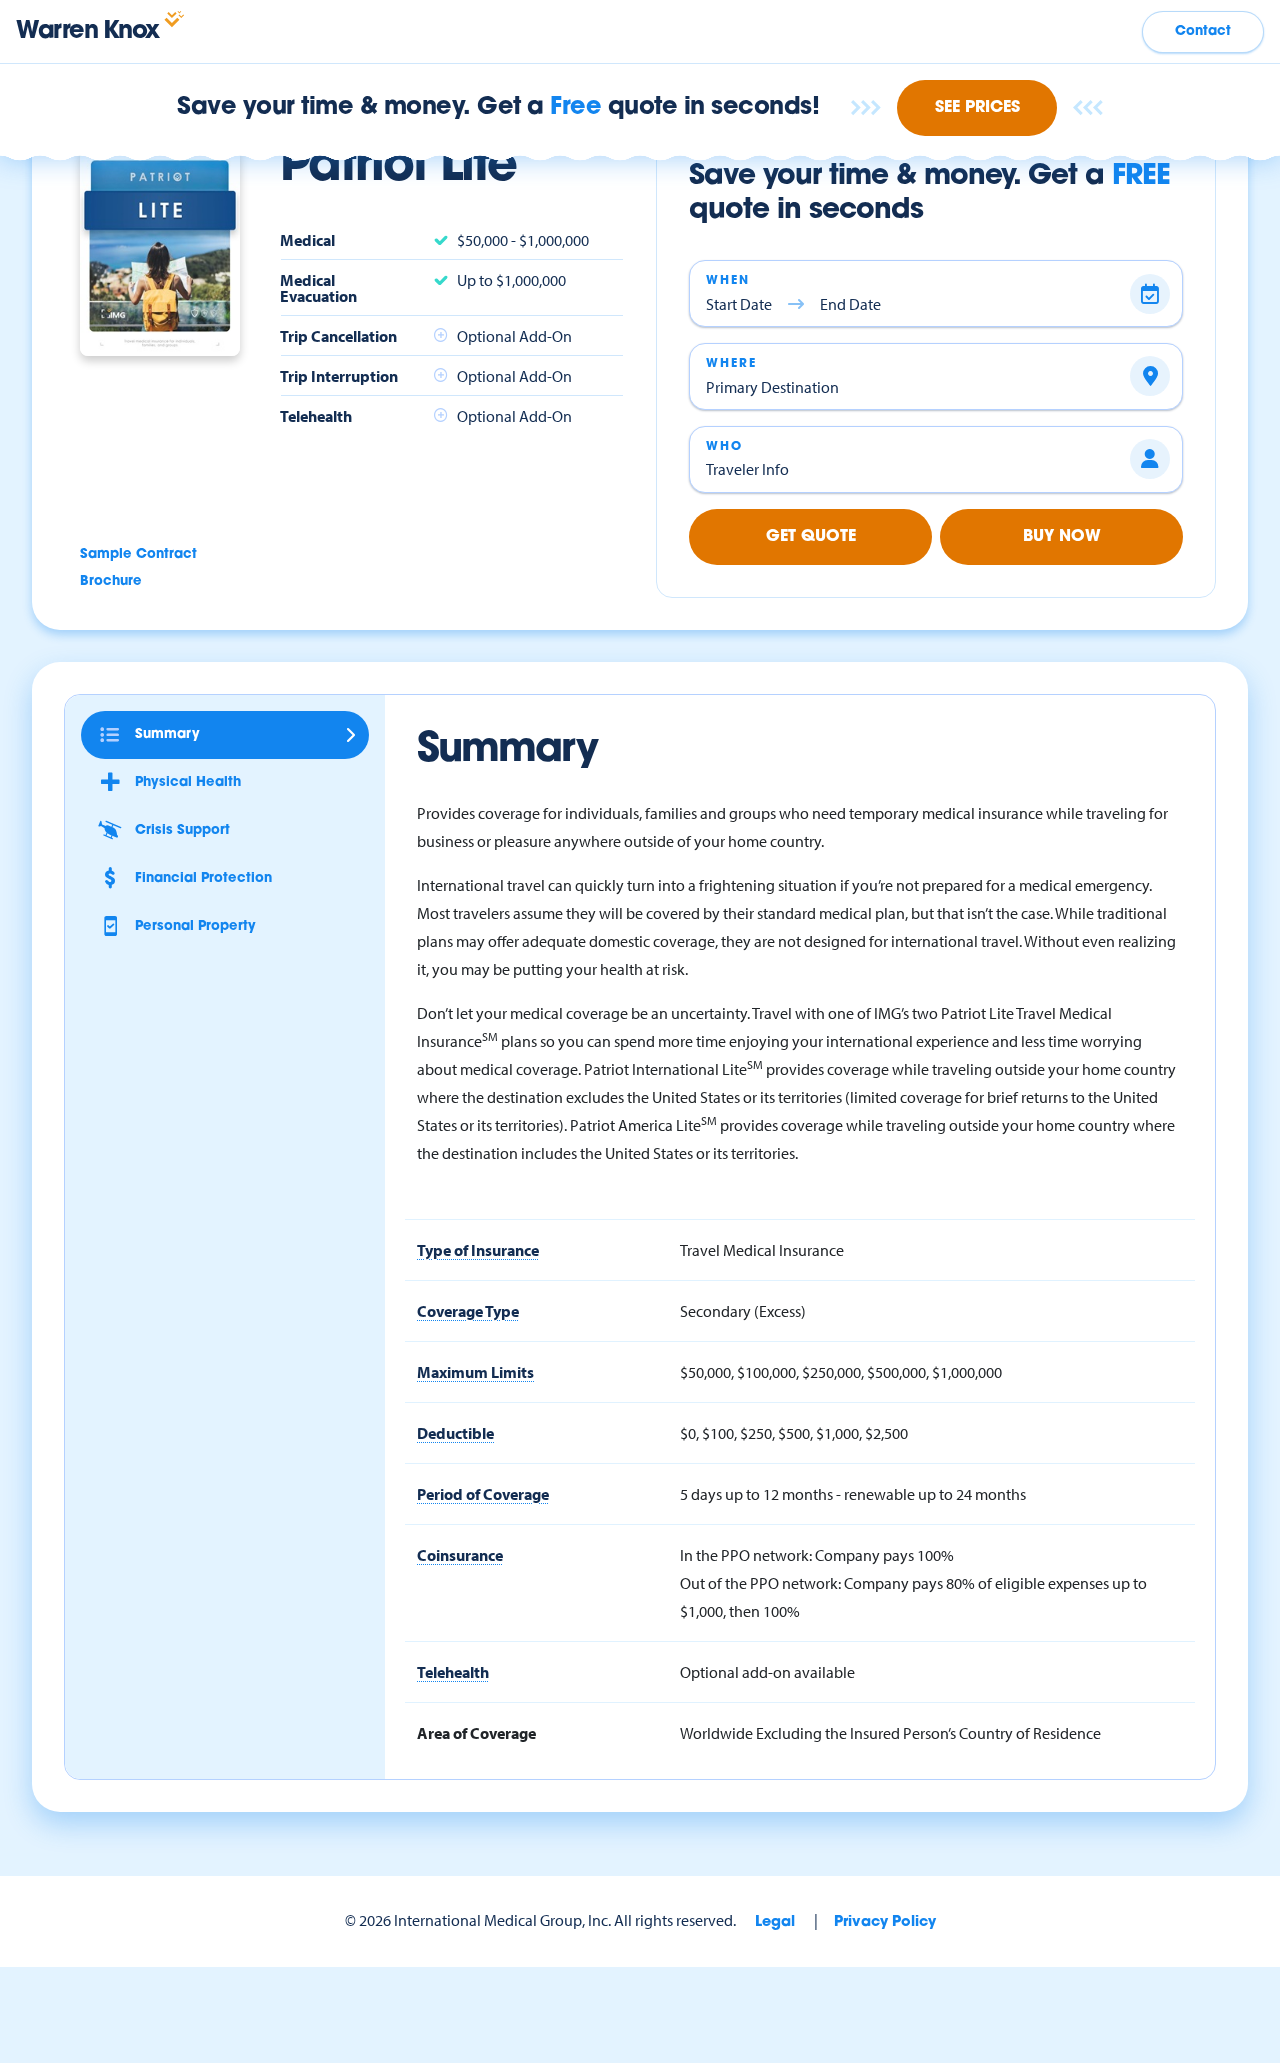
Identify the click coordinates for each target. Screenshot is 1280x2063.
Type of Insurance (478, 1250)
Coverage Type (468, 1311)
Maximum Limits (475, 1372)
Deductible (455, 1433)
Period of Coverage (483, 1494)
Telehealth (453, 1672)
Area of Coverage (476, 1733)
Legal (775, 1922)
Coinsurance (460, 1555)
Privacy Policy (885, 1922)
